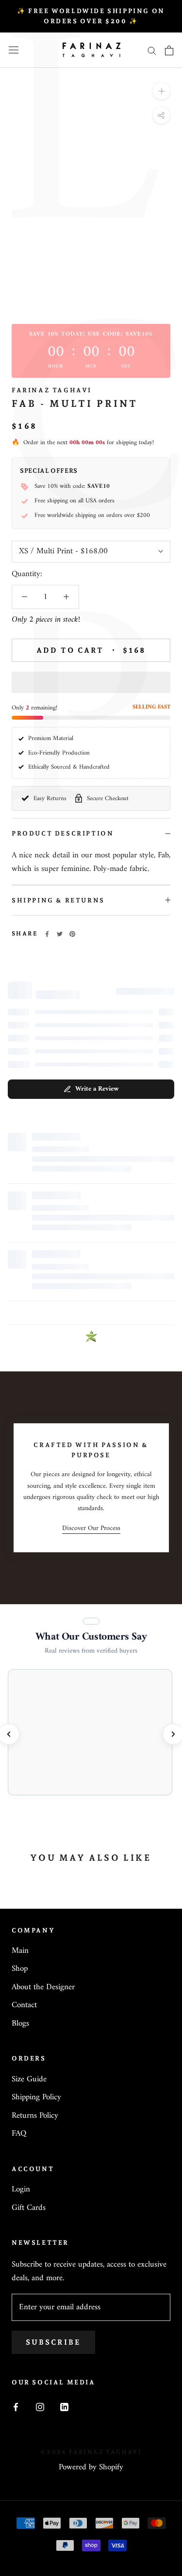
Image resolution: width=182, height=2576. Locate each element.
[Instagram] (40, 2407)
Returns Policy (35, 2116)
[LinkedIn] (64, 2407)
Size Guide (29, 2080)
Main (20, 1951)
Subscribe (53, 2342)
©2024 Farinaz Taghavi (91, 2452)
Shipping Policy (36, 2098)
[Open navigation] (14, 50)
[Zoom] (161, 91)
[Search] (152, 50)
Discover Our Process (91, 1528)
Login (21, 2190)
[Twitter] (60, 934)
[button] (91, 682)
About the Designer (43, 1988)
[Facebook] (47, 934)
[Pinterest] (72, 934)
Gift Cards (29, 2208)
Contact (24, 2006)
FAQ (19, 2134)
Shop (20, 1969)
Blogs (20, 2024)
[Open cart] (169, 50)
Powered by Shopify (91, 2467)
